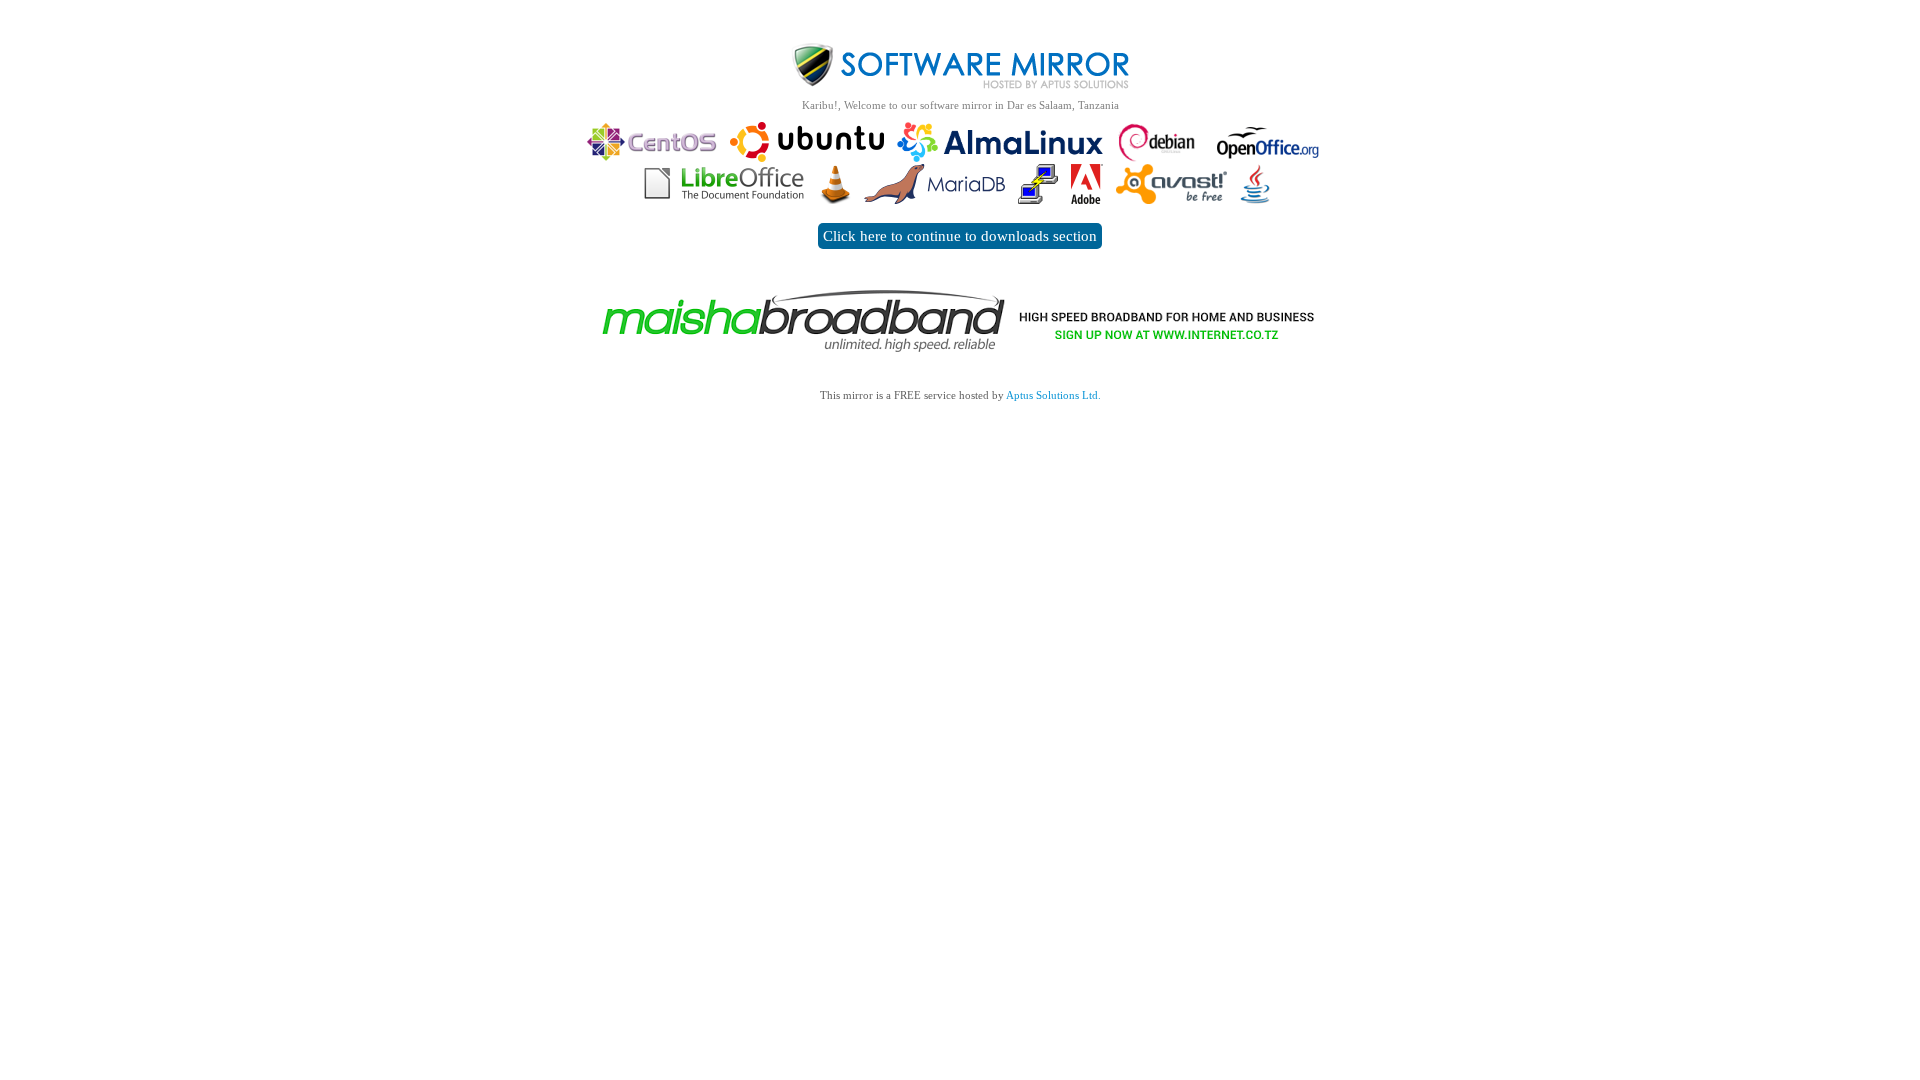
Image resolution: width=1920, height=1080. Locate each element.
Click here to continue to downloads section (960, 236)
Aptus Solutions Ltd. (1053, 395)
